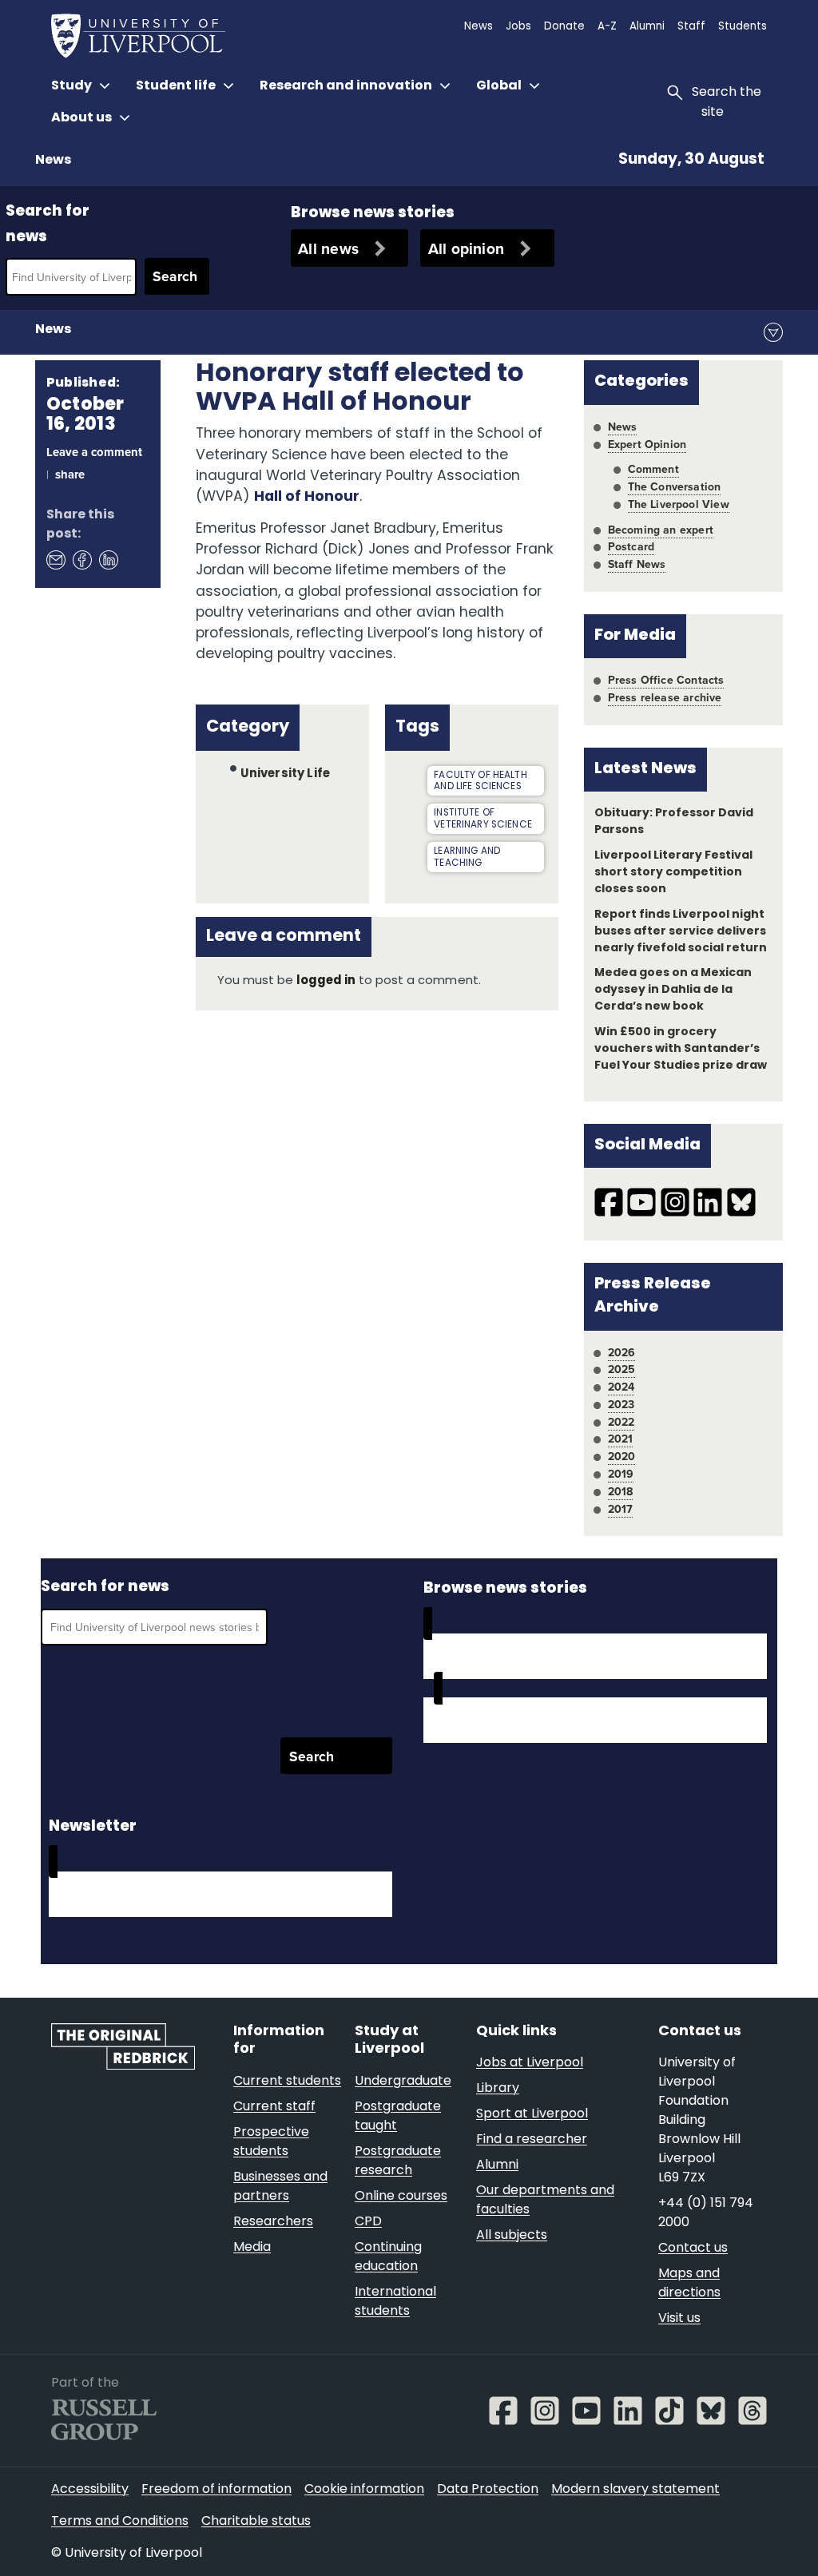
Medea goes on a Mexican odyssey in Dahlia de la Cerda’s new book (673, 990)
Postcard (631, 546)
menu (773, 332)
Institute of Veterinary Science (483, 819)
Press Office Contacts (666, 680)
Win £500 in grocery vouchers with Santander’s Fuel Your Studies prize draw (681, 1049)
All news (328, 248)
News (53, 161)
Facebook (81, 560)
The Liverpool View (679, 504)
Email (55, 560)
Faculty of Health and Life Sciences (480, 782)
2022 (621, 1422)
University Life (285, 774)
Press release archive (665, 697)
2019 (621, 1474)
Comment (653, 469)
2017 (621, 1509)
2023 (621, 1404)
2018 (621, 1491)
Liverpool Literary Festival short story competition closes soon (673, 873)
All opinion (467, 248)
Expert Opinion (647, 444)
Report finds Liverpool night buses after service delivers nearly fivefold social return (681, 932)
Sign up (93, 1894)
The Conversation (675, 486)
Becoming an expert (661, 530)
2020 (622, 1456)
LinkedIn (108, 560)
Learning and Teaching (467, 857)
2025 (622, 1369)
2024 (621, 1387)
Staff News (637, 564)
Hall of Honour (307, 497)
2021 (621, 1439)
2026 (622, 1352)
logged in (326, 981)
